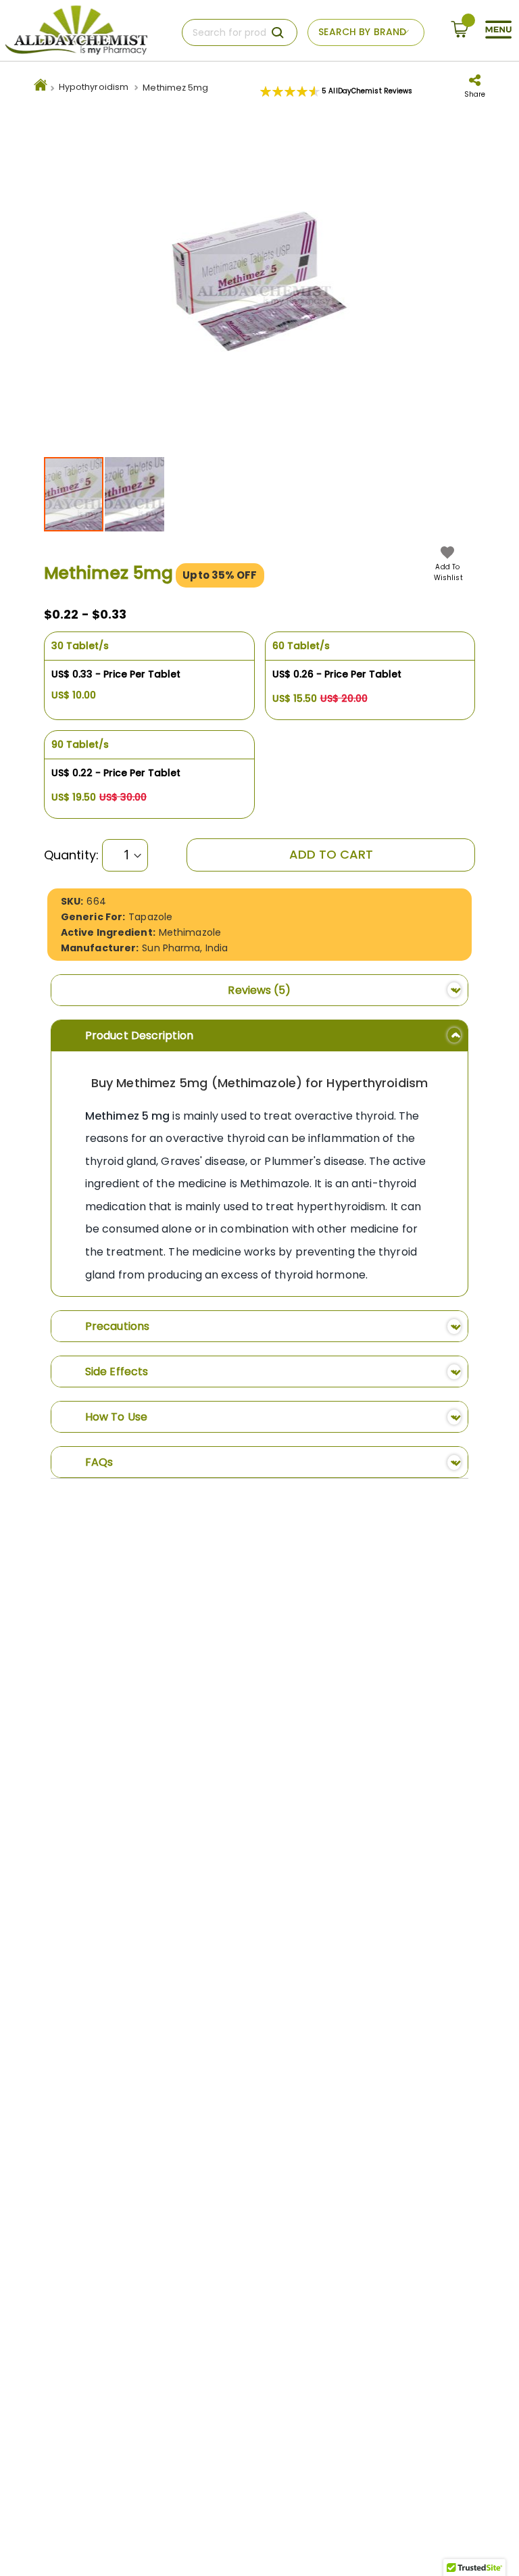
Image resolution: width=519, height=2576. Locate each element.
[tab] (259, 990)
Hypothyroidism (94, 87)
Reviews (256, 990)
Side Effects (117, 1372)
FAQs (99, 1462)
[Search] (278, 32)
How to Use (116, 1417)
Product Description (139, 1035)
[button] (134, 494)
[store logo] (76, 30)
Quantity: (71, 855)
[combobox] (240, 32)
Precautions (117, 1326)
